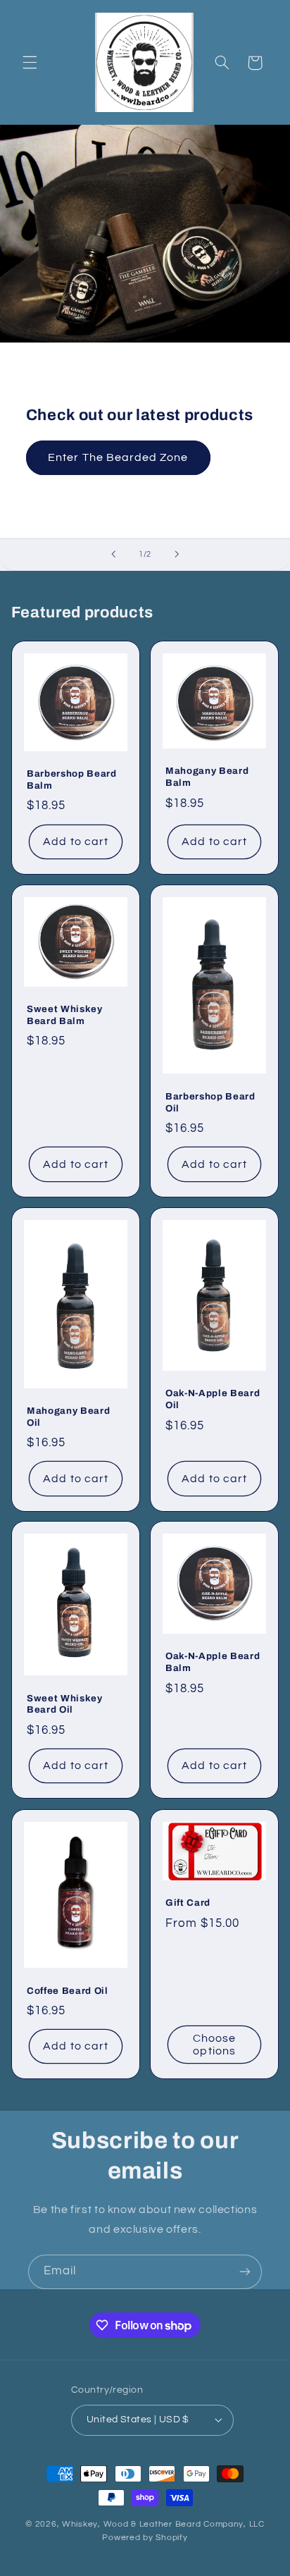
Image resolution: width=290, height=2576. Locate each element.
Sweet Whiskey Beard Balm (65, 1015)
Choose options (214, 2044)
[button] (30, 63)
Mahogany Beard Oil (68, 1416)
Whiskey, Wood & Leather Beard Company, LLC (163, 2524)
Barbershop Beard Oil (210, 1102)
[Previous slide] (113, 555)
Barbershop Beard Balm (72, 779)
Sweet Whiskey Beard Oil (65, 1704)
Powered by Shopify (145, 2538)
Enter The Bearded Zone (118, 457)
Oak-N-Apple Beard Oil (213, 1399)
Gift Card (188, 1903)
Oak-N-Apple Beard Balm (213, 1663)
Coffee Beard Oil (68, 1990)
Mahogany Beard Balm (207, 777)
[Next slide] (177, 555)
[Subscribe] (245, 2272)
